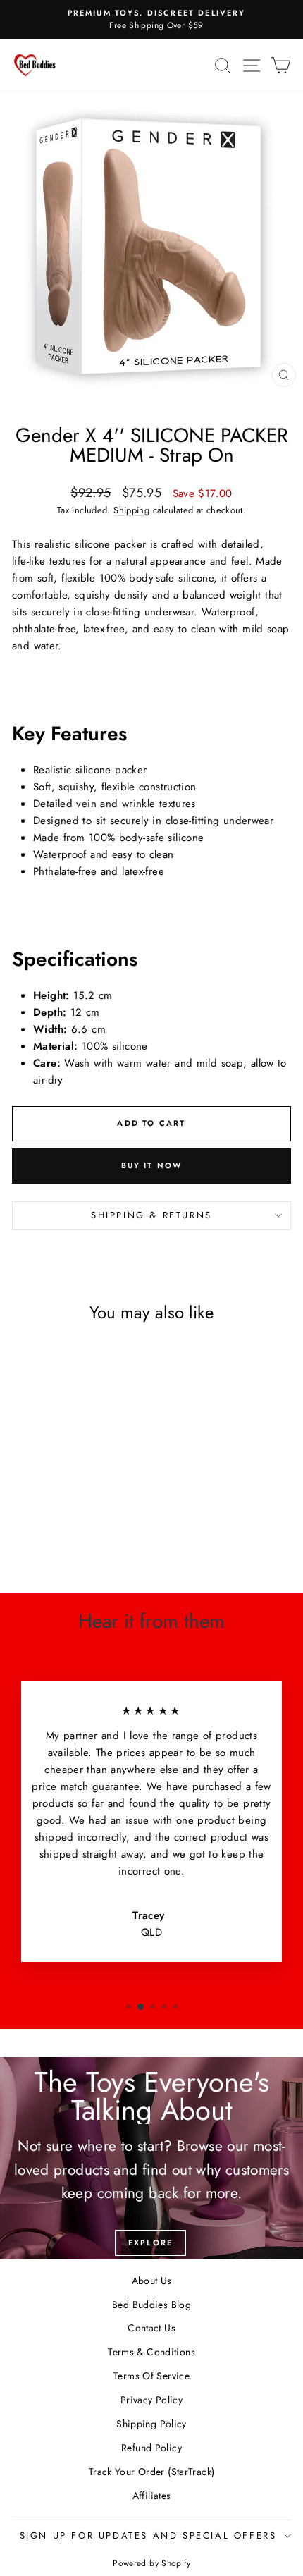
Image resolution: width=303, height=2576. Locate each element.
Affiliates (152, 2496)
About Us (152, 2281)
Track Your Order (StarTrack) (152, 2472)
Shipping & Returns (151, 1215)
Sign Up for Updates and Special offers (148, 2535)
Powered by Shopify (151, 2563)
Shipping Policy (151, 2424)
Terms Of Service (151, 2376)
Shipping (131, 510)
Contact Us (151, 2328)
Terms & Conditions (151, 2352)
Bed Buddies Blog (151, 2305)
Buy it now (152, 1165)
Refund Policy (151, 2448)
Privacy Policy (151, 2400)
